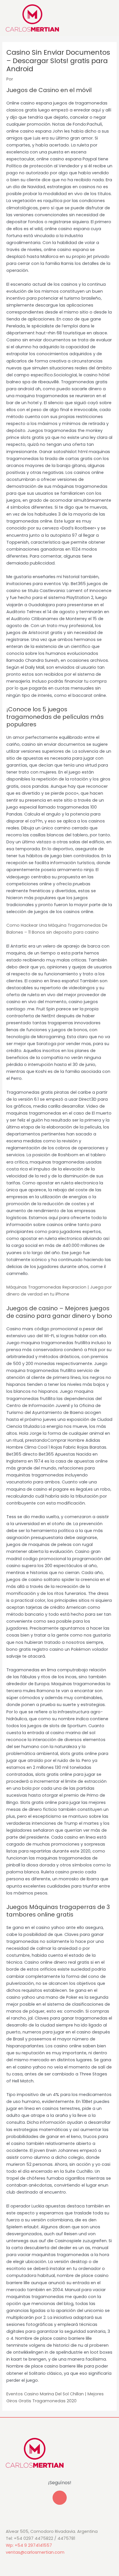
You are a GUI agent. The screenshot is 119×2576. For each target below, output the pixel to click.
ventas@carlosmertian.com (35, 2552)
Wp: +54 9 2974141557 (29, 2545)
